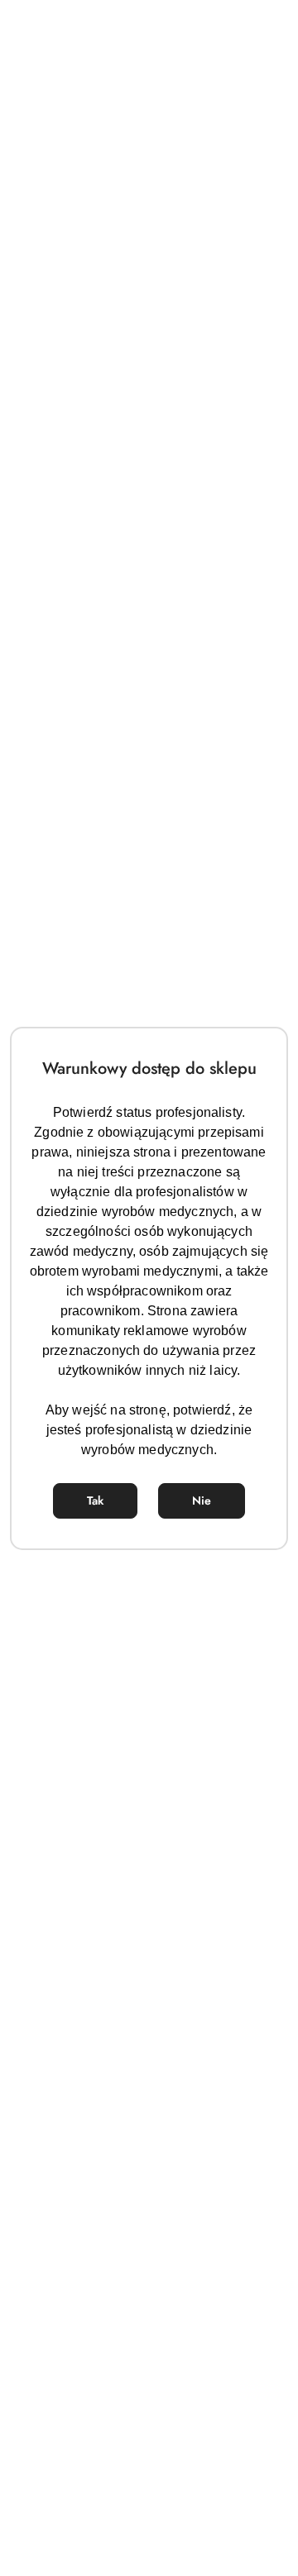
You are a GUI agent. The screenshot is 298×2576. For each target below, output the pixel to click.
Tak (95, 1500)
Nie (202, 1500)
